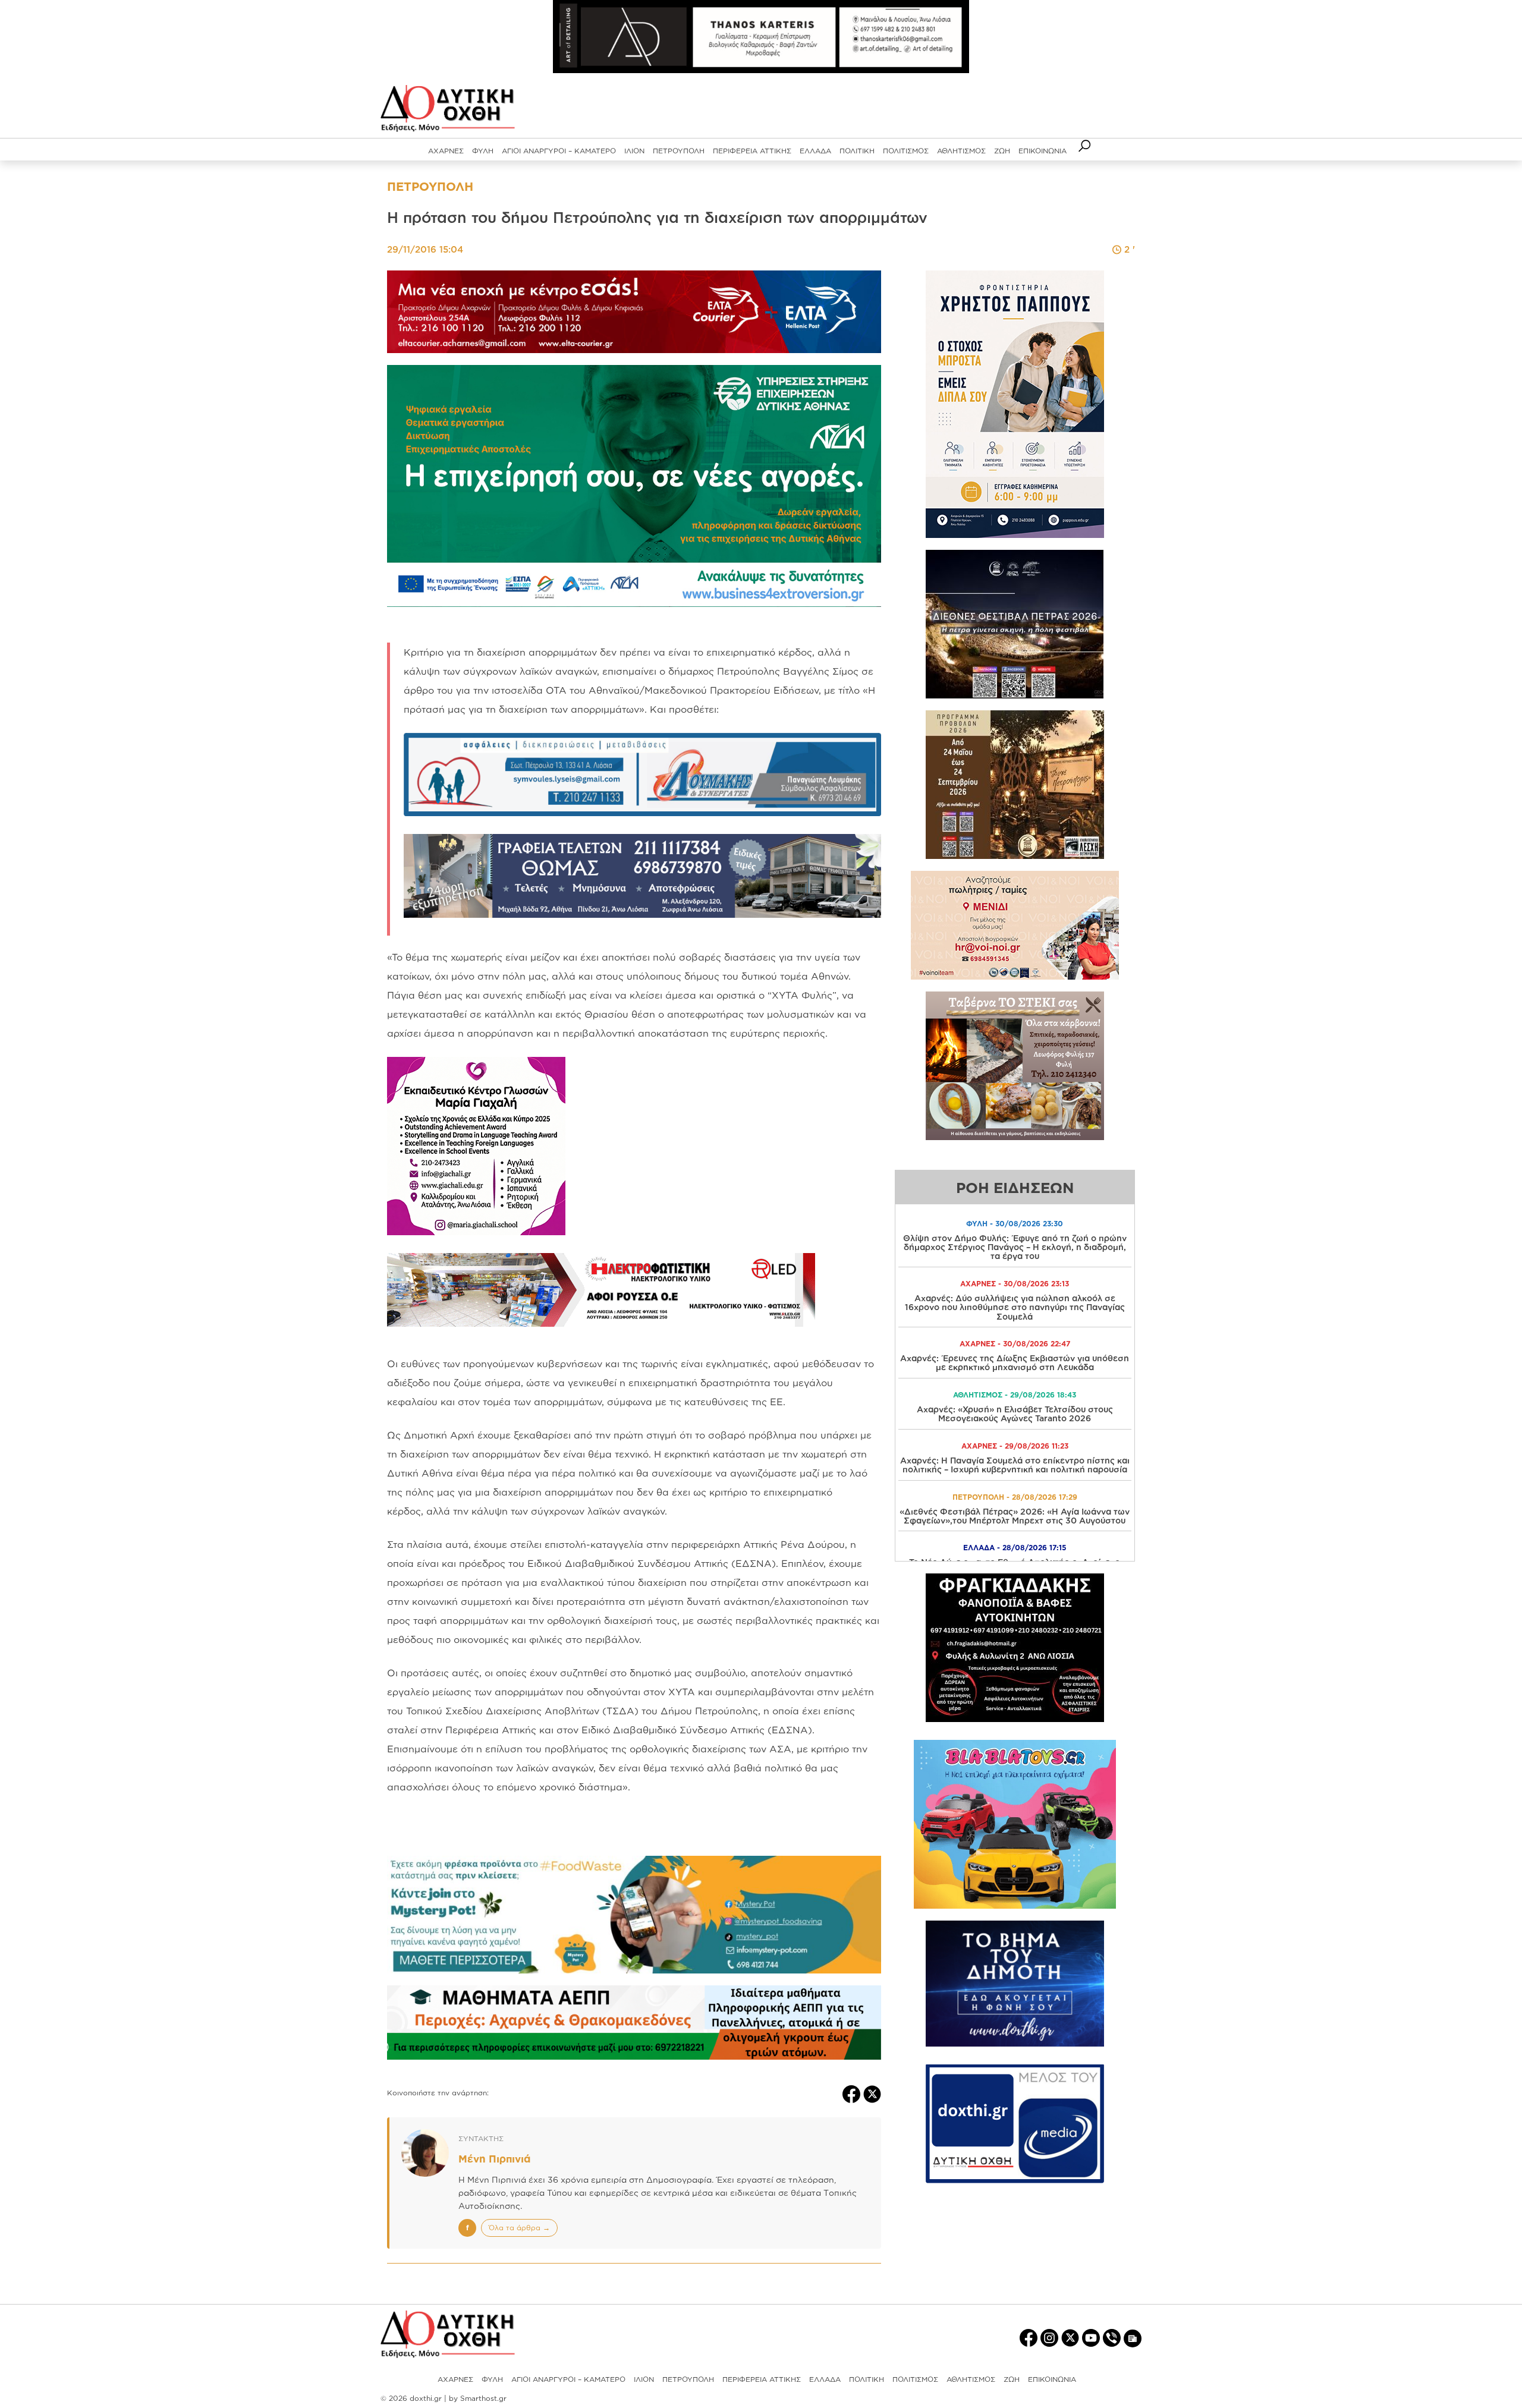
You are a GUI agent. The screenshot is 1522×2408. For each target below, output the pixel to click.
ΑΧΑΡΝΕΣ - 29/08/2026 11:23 (1015, 1446)
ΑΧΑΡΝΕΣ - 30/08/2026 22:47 (1015, 1344)
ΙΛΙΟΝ (634, 151)
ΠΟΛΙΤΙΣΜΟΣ (906, 151)
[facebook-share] (853, 2093)
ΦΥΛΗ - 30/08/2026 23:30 (1015, 1224)
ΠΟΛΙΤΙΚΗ (857, 151)
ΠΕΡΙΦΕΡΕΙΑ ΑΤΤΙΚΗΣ (752, 151)
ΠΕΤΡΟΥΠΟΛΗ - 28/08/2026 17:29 (1015, 1497)
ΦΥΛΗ (483, 151)
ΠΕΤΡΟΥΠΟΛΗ (679, 151)
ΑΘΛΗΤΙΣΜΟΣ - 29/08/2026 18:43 (1015, 1395)
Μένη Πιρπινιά (494, 2159)
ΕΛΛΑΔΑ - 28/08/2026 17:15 (1015, 1548)
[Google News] (1133, 2338)
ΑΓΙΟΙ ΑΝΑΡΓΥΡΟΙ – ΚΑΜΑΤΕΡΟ (559, 151)
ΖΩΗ (1002, 151)
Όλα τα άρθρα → (519, 2228)
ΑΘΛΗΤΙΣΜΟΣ (961, 151)
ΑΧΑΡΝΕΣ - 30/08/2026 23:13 (1015, 1284)
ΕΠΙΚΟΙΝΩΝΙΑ (1043, 151)
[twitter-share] (872, 2093)
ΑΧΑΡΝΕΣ (446, 151)
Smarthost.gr (483, 2398)
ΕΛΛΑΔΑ (815, 151)
